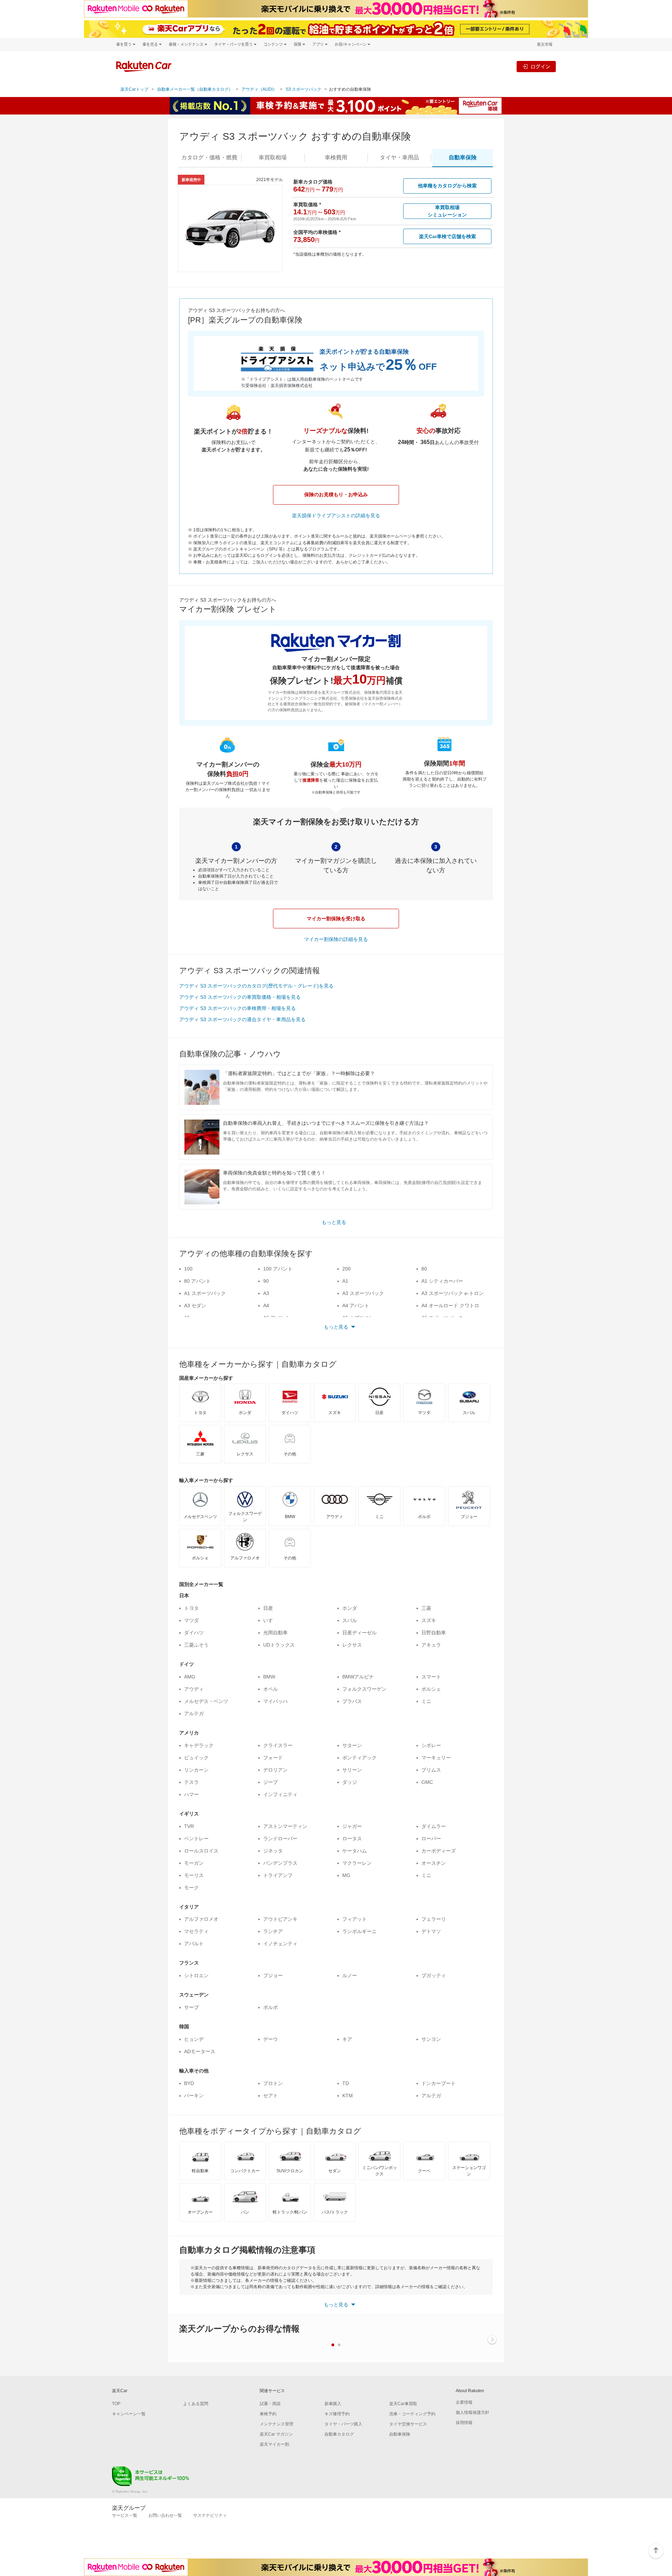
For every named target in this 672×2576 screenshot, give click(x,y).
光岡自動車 (275, 1633)
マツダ (191, 1620)
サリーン (352, 1770)
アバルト (194, 1944)
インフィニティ (280, 1794)
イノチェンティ (280, 1944)
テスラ (191, 1782)
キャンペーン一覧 (129, 2414)
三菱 (426, 1608)
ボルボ (271, 2007)
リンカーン (196, 1770)
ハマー (191, 1794)
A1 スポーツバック (205, 1293)
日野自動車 (434, 1633)
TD (346, 2083)
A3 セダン (195, 1306)
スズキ (429, 1620)
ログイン (540, 66)
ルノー (350, 1975)
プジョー (273, 1975)
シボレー (431, 1745)
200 (346, 1269)
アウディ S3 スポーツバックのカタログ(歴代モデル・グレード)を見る (256, 986)
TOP (116, 2404)
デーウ (271, 2039)
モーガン (194, 1863)
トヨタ (191, 1608)
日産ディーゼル (359, 1633)
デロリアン (275, 1770)
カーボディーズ (439, 1851)
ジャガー (352, 1826)
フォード (273, 1758)
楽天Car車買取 (403, 2404)
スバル (350, 1620)
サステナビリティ (210, 2515)
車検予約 (268, 2414)
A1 (345, 1281)
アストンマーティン (285, 1826)
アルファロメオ (201, 1919)
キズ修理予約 (337, 2414)
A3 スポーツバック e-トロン (453, 1293)
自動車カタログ (339, 2434)
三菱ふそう (196, 1645)
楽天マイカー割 (274, 2444)
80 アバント (197, 1281)
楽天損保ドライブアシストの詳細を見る (336, 515)
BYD (189, 2083)
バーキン (194, 2096)
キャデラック (199, 1745)
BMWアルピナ (358, 1677)
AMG (190, 1677)
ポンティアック (359, 1758)
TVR (189, 1826)
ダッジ (350, 1782)
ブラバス (352, 1701)
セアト (271, 2096)
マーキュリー (436, 1758)
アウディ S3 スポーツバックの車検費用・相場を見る (237, 1008)
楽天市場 (545, 44)
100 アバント (278, 1269)
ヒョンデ (194, 2039)
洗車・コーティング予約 (412, 2414)
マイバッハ (275, 1701)
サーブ (191, 2007)
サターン (352, 1745)
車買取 (273, 157)
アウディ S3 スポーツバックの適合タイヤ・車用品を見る (242, 1019)
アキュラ (431, 1645)
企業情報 (464, 2402)
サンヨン (431, 2039)
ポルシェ (431, 1689)
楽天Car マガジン (276, 2434)
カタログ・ (209, 157)
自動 (463, 157)
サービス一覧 (125, 2515)
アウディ (194, 1689)
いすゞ (271, 1620)
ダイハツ (194, 1633)
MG (346, 1875)
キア (347, 2039)
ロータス (352, 1838)
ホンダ (350, 1608)
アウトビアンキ (280, 1919)
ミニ (426, 1701)
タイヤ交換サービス (408, 2424)
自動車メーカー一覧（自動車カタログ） (195, 89)
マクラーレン (357, 1863)
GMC (427, 1782)
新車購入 (333, 2404)
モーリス (194, 1875)
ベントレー (196, 1838)
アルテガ (194, 1713)
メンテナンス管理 (276, 2424)
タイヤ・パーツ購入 (343, 2424)
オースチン (434, 1863)
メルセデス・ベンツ (206, 1701)
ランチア (273, 1931)
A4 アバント (356, 1306)
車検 (336, 157)
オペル (271, 1689)
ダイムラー (434, 1826)
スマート (431, 1677)
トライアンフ (278, 1875)
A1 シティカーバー (442, 1281)
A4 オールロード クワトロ (450, 1306)
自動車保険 (400, 2434)
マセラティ (196, 1931)
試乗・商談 (270, 2404)
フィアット (355, 1919)
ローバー (431, 1838)
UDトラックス (279, 1645)
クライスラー (278, 1745)
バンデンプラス (280, 1863)
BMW (269, 1677)
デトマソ (431, 1931)
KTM (348, 2096)
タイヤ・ (399, 157)
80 (424, 1269)
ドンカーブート (439, 2083)
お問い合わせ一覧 (165, 2515)
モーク (191, 1888)
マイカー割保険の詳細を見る (336, 939)
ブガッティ (434, 1975)
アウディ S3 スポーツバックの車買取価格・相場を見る (240, 997)
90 (266, 1281)
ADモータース (200, 2051)
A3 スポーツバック (363, 1293)
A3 (266, 1293)
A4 (266, 1306)
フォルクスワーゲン (364, 1689)
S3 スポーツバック (303, 89)
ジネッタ (273, 1851)
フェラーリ (434, 1919)
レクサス (352, 1645)
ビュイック (196, 1758)
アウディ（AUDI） (259, 89)
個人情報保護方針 (472, 2412)
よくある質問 (196, 2404)
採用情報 (464, 2423)
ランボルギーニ (359, 1931)
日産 (268, 1608)
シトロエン (196, 1975)
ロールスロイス (201, 1851)
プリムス (431, 1770)
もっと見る (334, 1222)
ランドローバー (280, 1838)
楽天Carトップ (134, 89)
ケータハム (355, 1851)
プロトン (273, 2083)
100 (188, 1269)
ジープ (271, 1782)
